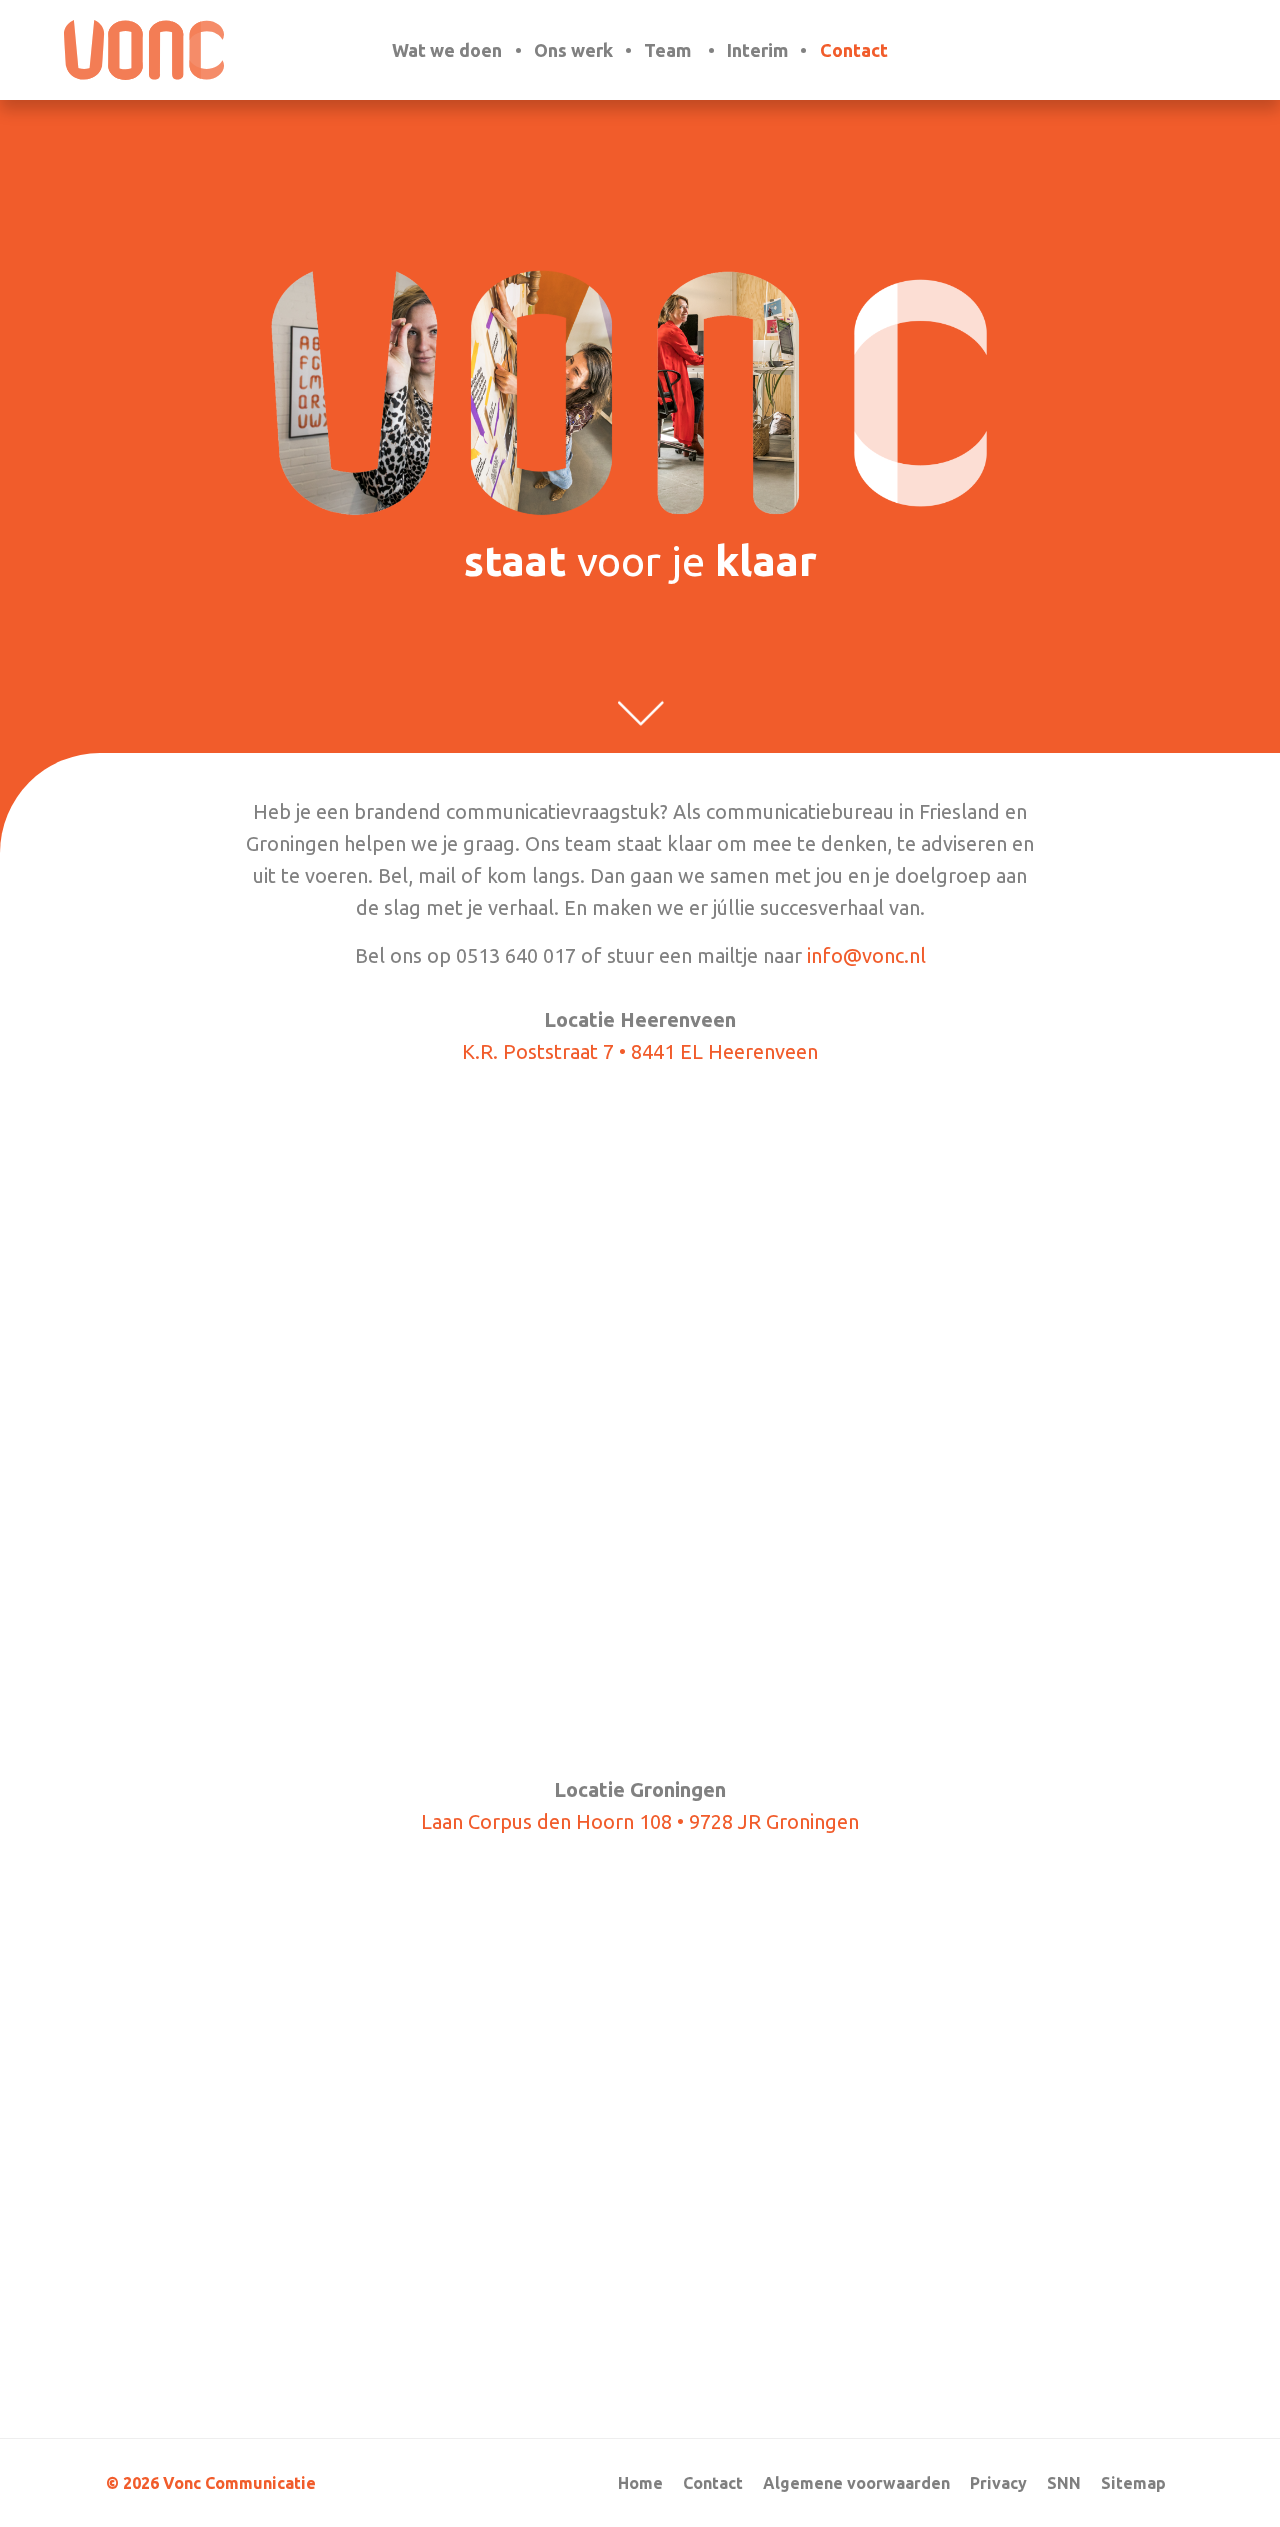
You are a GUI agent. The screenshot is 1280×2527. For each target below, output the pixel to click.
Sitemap (1133, 2483)
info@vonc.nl (866, 955)
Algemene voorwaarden (856, 2483)
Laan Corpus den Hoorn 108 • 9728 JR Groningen (640, 1821)
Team (667, 50)
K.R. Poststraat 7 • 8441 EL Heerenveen (640, 1051)
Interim (757, 50)
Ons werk (573, 50)
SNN (1064, 2483)
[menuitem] (451, 50)
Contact (854, 50)
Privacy (998, 2483)
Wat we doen (447, 50)
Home (640, 2483)
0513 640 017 (516, 955)
